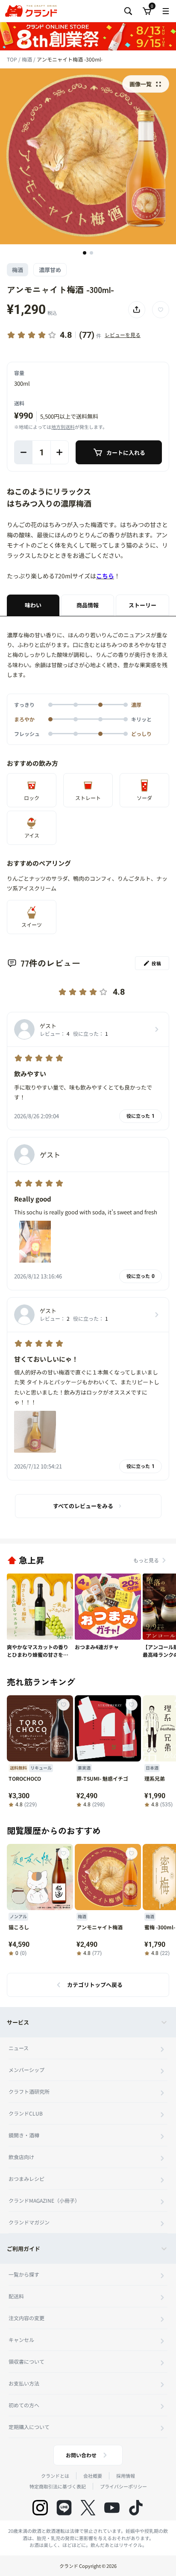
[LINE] (64, 2508)
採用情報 (126, 2476)
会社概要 (93, 2476)
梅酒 (28, 59)
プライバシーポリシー (123, 2486)
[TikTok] (136, 2508)
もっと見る (146, 1560)
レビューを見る (123, 335)
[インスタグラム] (40, 2508)
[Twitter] (88, 2508)
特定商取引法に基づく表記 (58, 2486)
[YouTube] (112, 2508)
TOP (13, 59)
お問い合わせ (81, 2455)
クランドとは (55, 2476)
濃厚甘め (50, 270)
